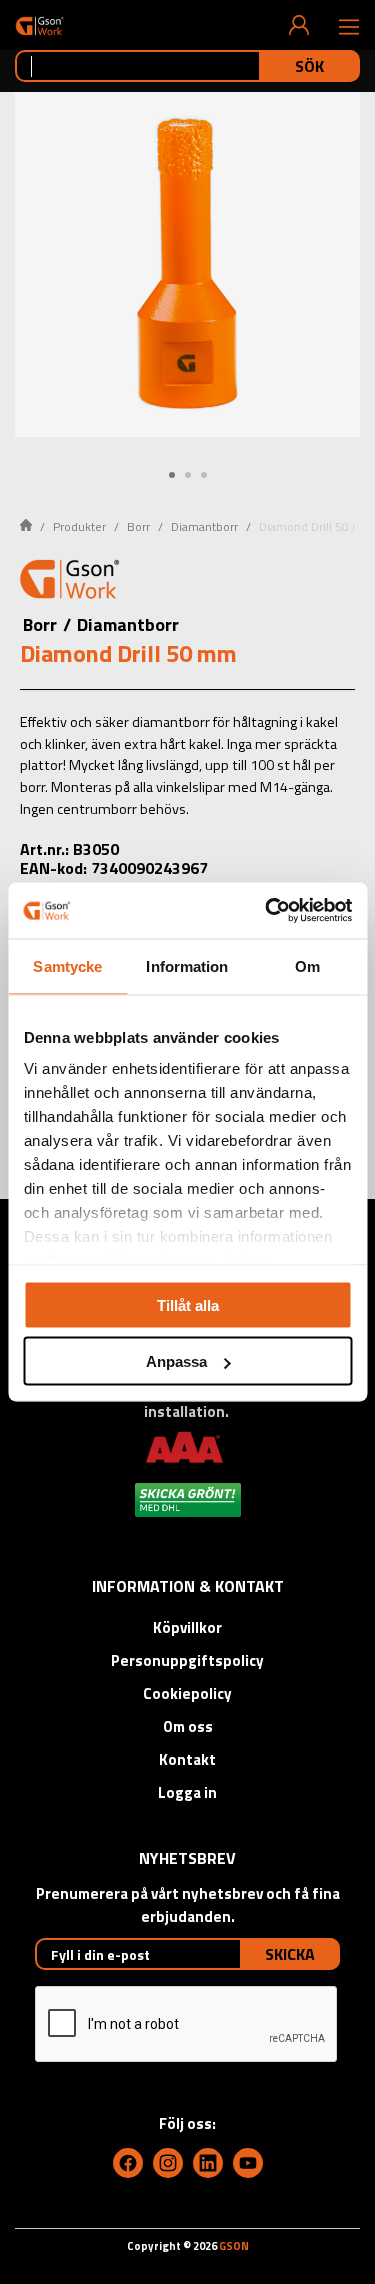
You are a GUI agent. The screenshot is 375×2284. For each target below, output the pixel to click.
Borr (138, 526)
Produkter (79, 526)
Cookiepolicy (187, 1693)
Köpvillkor (187, 1627)
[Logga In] (299, 25)
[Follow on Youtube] (248, 2163)
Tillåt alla (188, 1304)
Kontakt (187, 1759)
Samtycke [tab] (67, 965)
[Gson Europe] (70, 582)
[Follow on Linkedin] (208, 2163)
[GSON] (39, 25)
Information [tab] (187, 965)
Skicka (290, 1954)
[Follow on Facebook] (128, 2163)
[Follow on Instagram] (168, 2163)
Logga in (187, 1792)
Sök (309, 66)
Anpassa (176, 1361)
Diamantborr (204, 526)
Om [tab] (307, 965)
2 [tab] (188, 475)
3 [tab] (204, 475)
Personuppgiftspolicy (187, 1660)
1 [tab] (172, 475)
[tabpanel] (187, 264)
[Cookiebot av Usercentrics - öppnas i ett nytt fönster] (267, 911)
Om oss (188, 1726)
